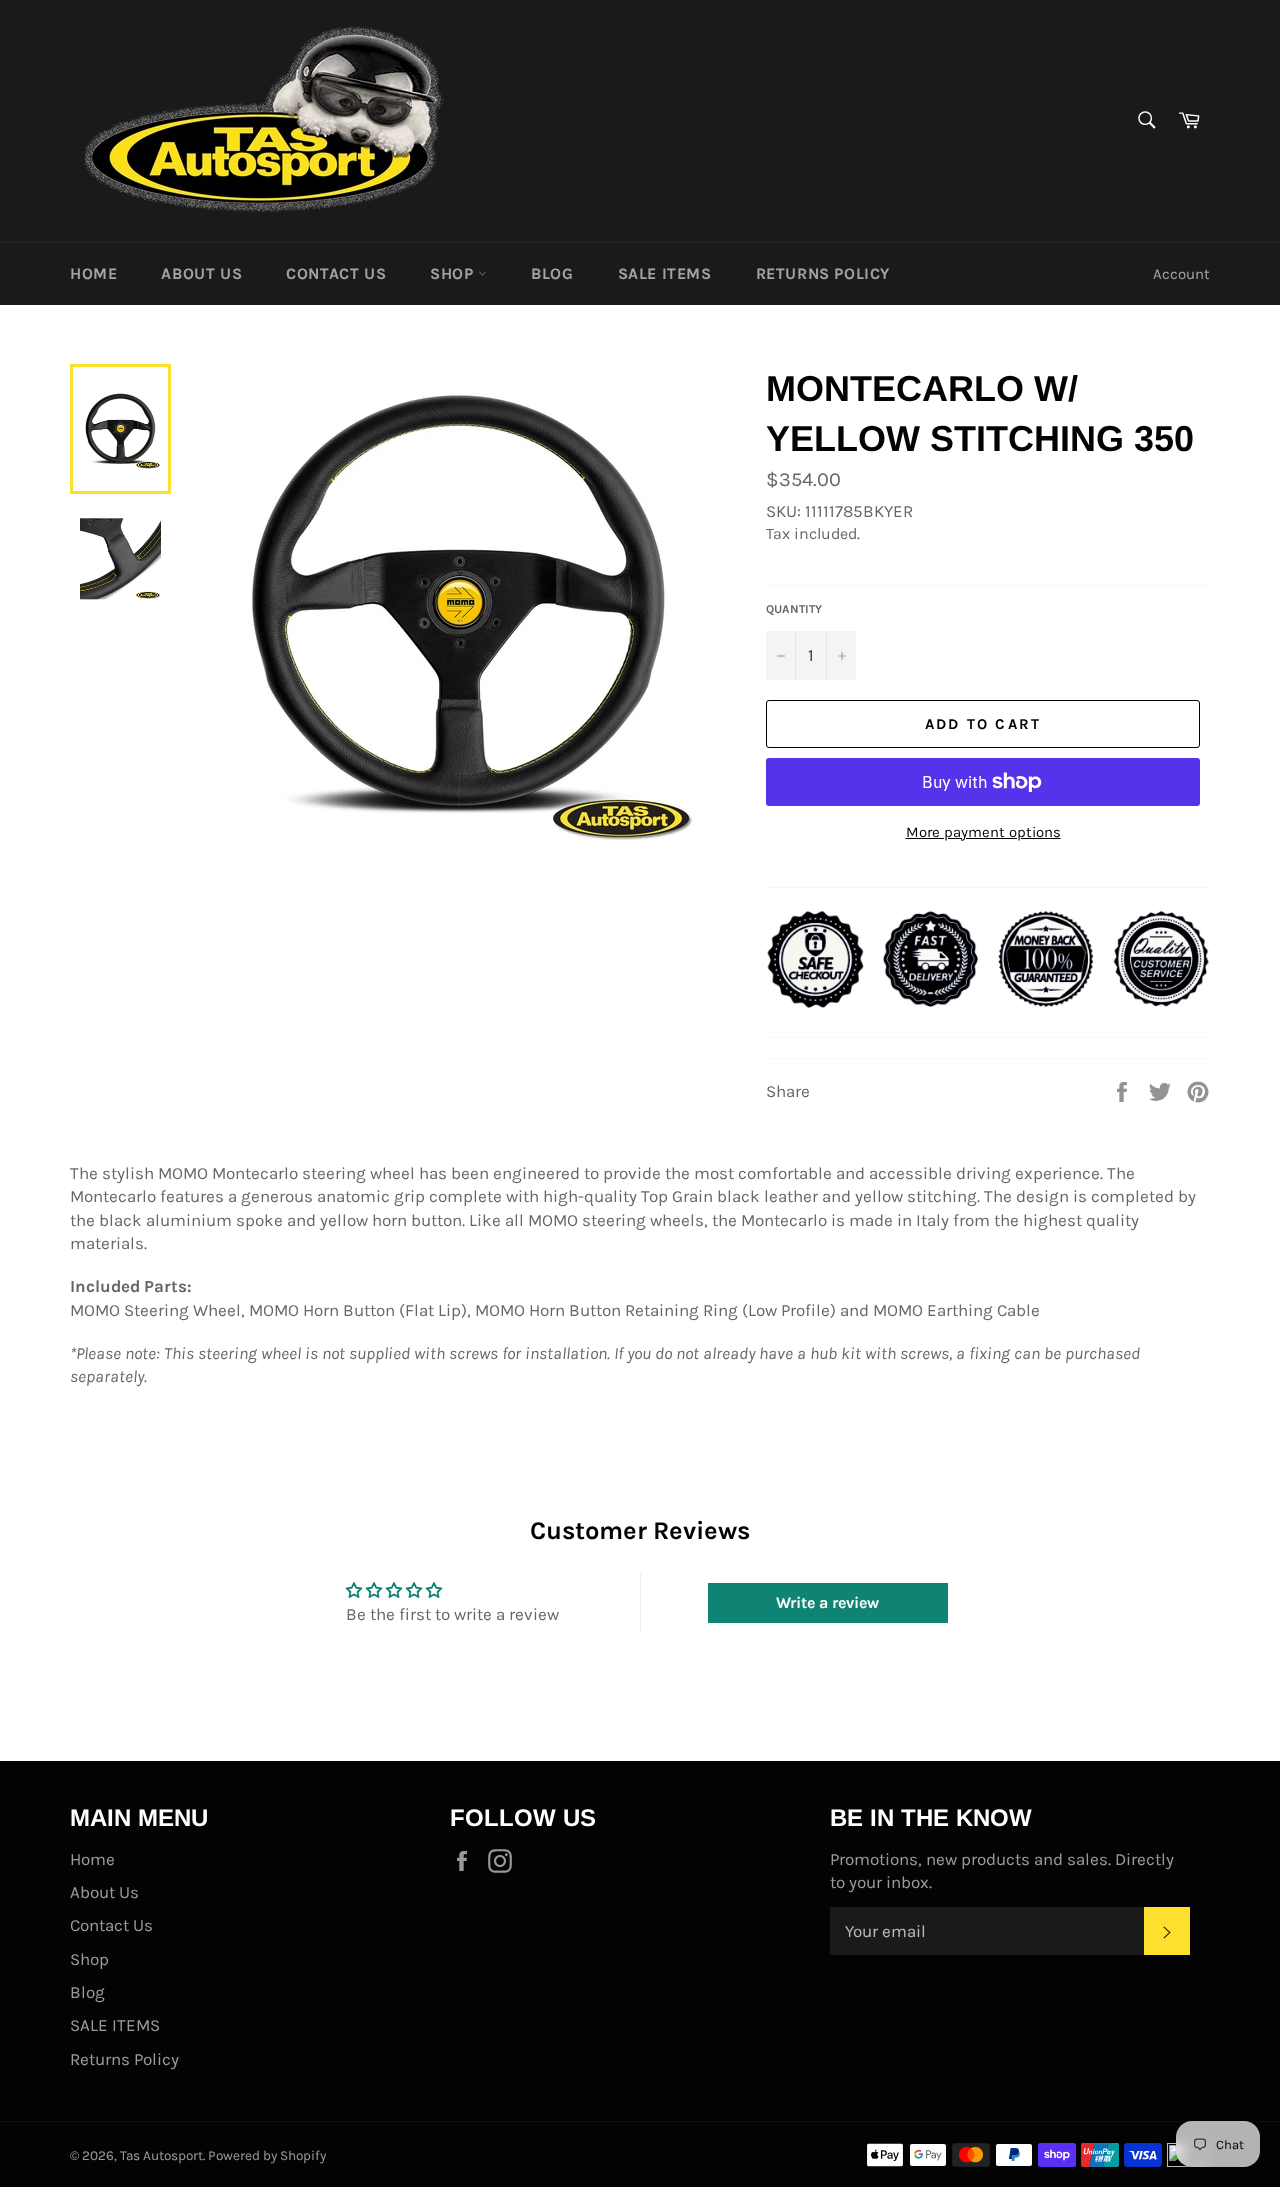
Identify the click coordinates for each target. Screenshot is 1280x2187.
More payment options (983, 832)
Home (93, 273)
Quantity (794, 609)
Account (1181, 274)
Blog (552, 273)
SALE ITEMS (665, 273)
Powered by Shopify (267, 2155)
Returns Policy (823, 273)
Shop (454, 273)
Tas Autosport (161, 2155)
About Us (201, 273)
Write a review (827, 1602)
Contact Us (336, 273)
